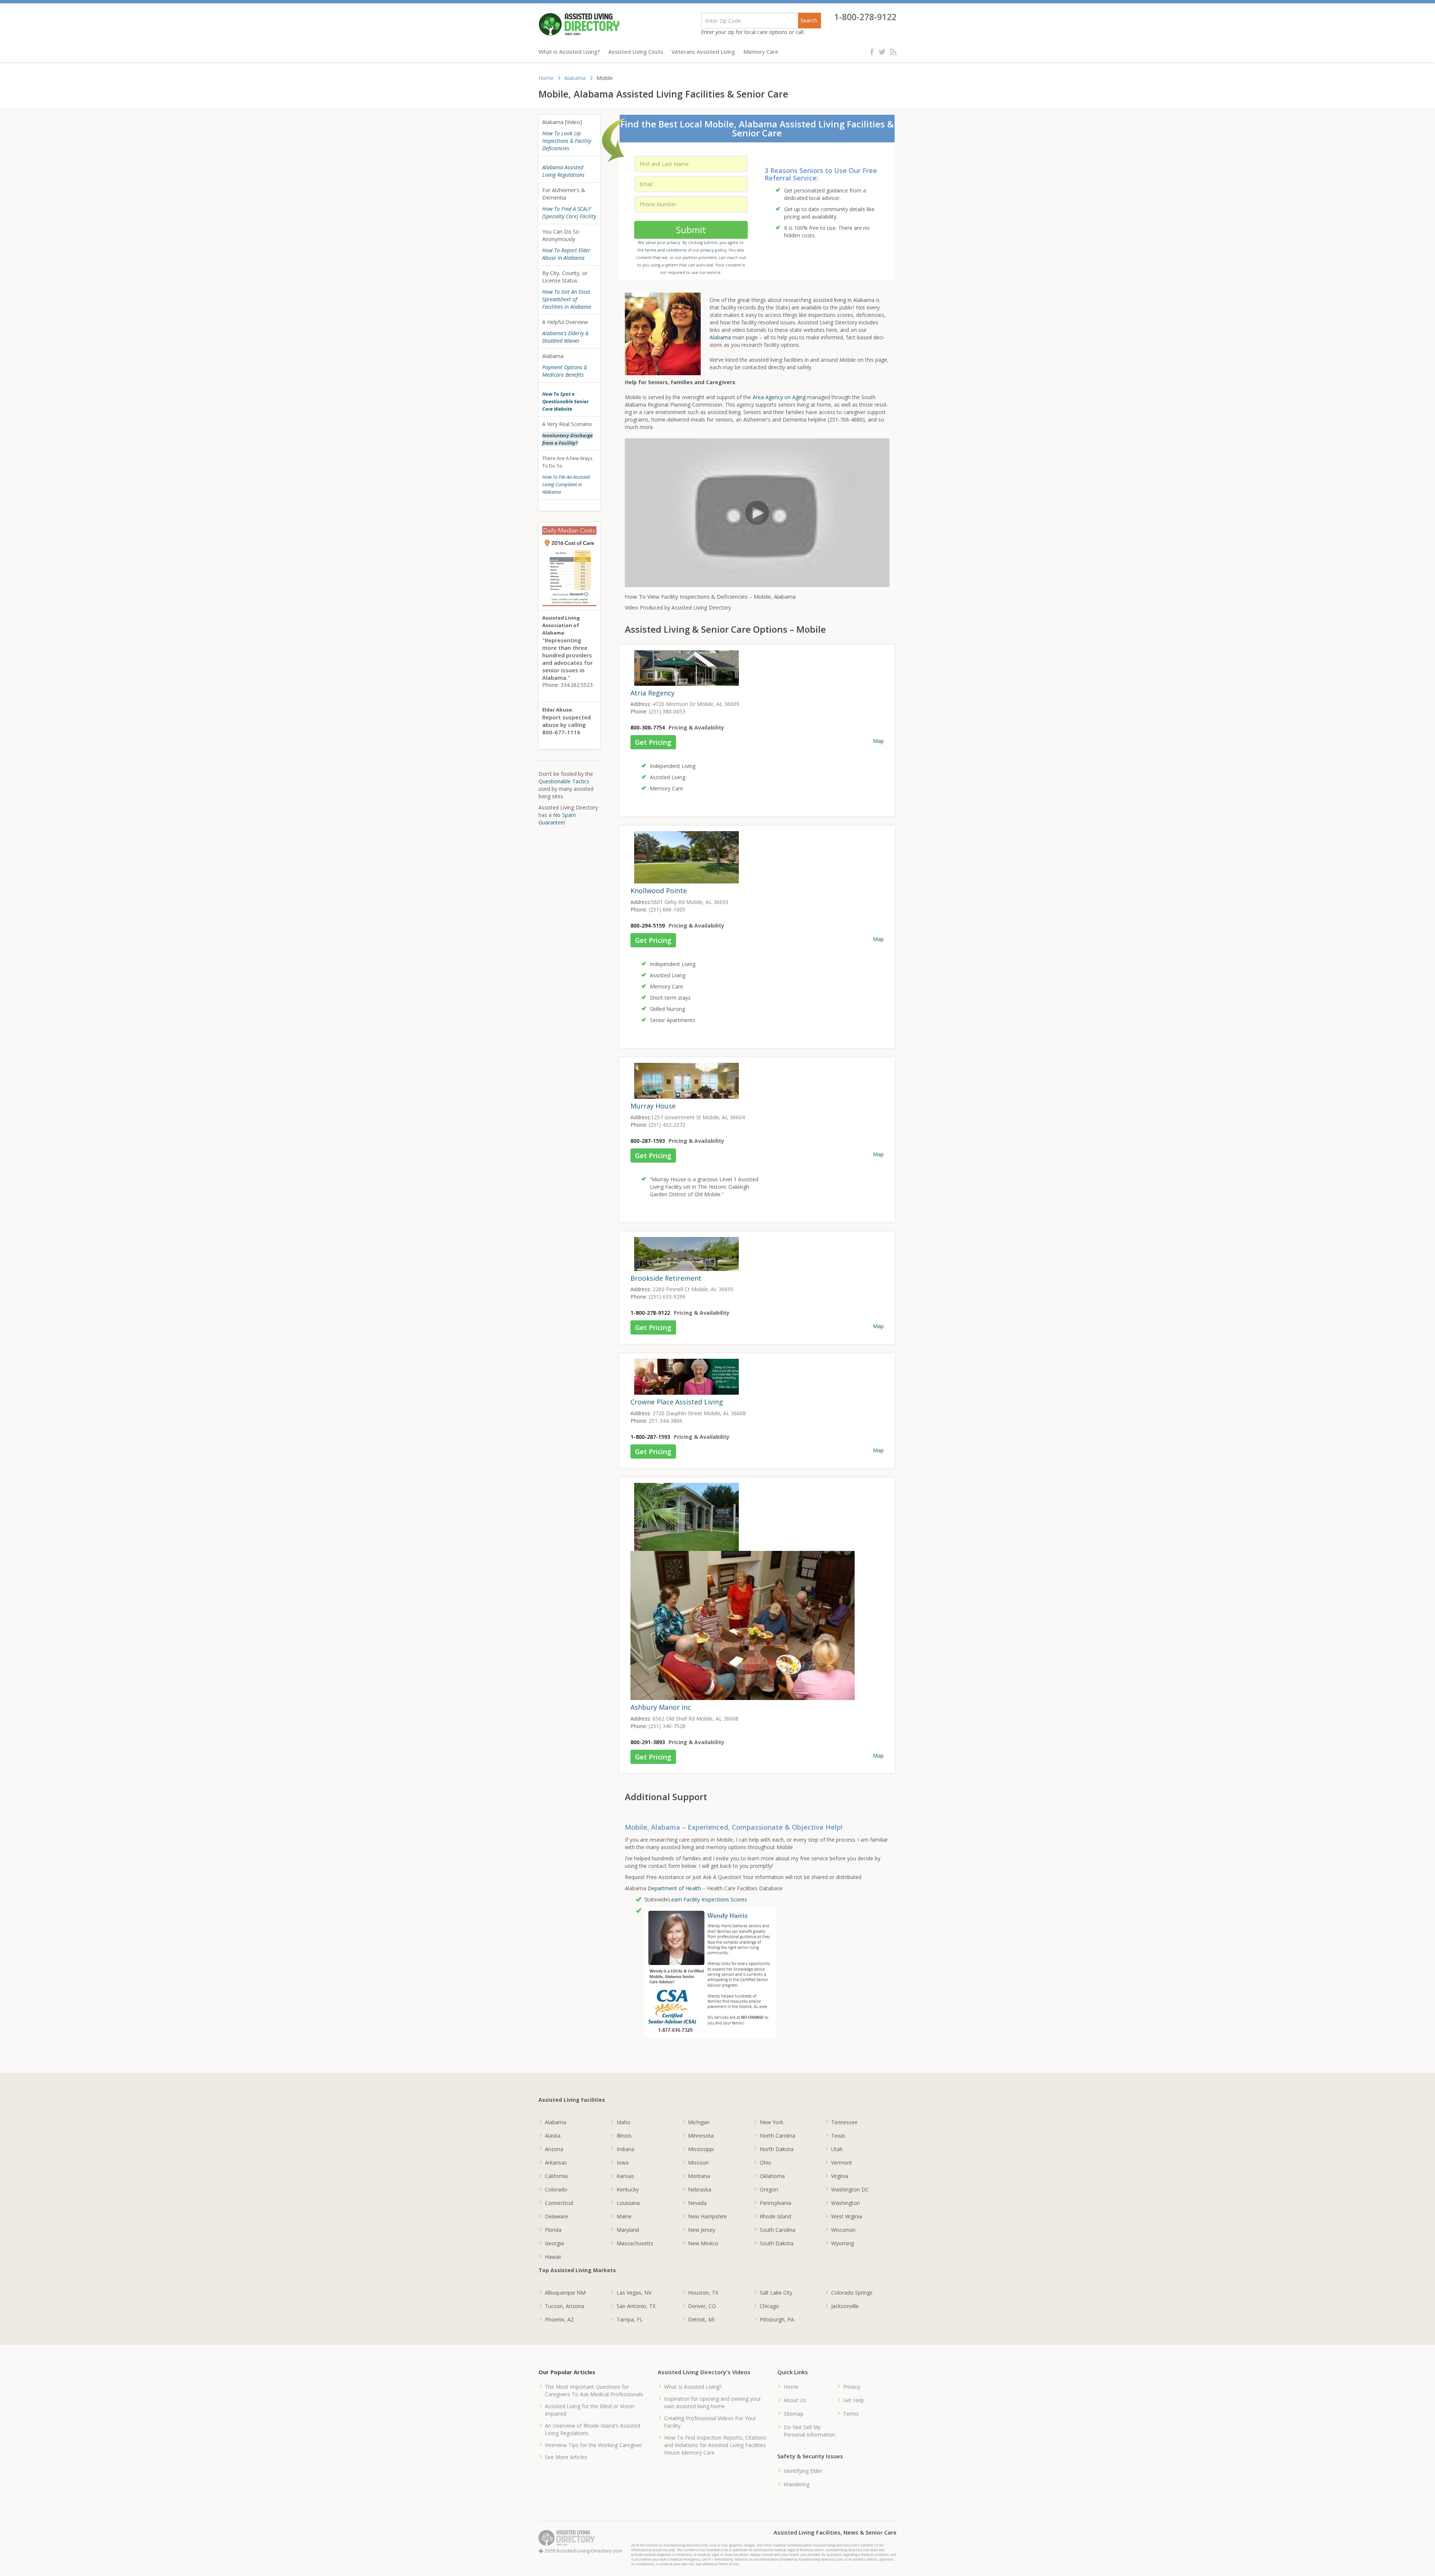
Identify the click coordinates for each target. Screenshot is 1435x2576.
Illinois (624, 2136)
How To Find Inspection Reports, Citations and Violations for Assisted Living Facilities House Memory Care (715, 2445)
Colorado (556, 2189)
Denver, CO (702, 2306)
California (556, 2176)
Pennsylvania (775, 2203)
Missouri (698, 2162)
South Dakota (777, 2243)
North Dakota (777, 2149)
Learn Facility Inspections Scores (708, 1899)
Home (546, 78)
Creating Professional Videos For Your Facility (710, 2422)
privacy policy (713, 250)
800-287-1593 (648, 1141)
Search (809, 20)
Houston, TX (703, 2293)
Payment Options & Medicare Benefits (565, 371)
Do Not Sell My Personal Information (809, 2431)
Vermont (842, 2162)
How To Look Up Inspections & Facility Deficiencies (567, 141)
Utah (837, 2149)
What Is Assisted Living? (693, 2387)
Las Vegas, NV (634, 2293)
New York (771, 2122)
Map (878, 741)
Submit (691, 230)
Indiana (625, 2149)
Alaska (553, 2136)
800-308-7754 (648, 727)
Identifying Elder (803, 2471)
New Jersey (702, 2230)
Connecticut (559, 2203)
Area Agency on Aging (779, 397)
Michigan (699, 2122)
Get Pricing (653, 742)
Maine (624, 2216)
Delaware (556, 2216)
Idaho (624, 2122)
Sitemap (794, 2414)
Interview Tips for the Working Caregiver (593, 2445)
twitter (883, 52)
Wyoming (843, 2243)
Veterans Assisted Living (703, 52)
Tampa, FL (630, 2319)
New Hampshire (707, 2216)
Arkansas (556, 2162)
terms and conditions (666, 250)
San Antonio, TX (636, 2306)
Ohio (766, 2162)
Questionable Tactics (564, 781)
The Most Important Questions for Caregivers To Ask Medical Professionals (594, 2390)
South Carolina (777, 2230)
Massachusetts (635, 2243)
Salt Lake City (776, 2293)
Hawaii (553, 2257)
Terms (851, 2414)
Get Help (854, 2400)
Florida (553, 2230)
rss (893, 52)
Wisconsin (843, 2230)
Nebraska (700, 2189)
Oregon (769, 2189)
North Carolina (777, 2136)
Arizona (554, 2149)
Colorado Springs (852, 2293)
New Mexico (703, 2243)
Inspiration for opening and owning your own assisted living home (712, 2402)
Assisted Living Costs (636, 52)
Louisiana (628, 2203)
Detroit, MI (701, 2319)
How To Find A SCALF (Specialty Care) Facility (569, 212)
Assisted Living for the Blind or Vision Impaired (590, 2410)
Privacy (852, 2387)
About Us (795, 2400)
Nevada (697, 2203)
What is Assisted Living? (569, 52)
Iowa (623, 2162)
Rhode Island (775, 2216)
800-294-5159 (648, 925)
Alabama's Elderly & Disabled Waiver (565, 337)
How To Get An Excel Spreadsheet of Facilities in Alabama (567, 299)
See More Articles (566, 2457)
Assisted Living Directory (579, 24)
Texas (838, 2136)
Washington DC (850, 2189)
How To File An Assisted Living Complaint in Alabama (566, 484)
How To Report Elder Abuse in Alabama (566, 254)
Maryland (628, 2230)
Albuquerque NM (565, 2293)
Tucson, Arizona (564, 2306)
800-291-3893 (648, 1742)
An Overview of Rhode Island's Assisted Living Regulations (592, 2429)
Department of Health (675, 1888)
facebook (874, 52)
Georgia (554, 2243)
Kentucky (628, 2189)
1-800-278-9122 (865, 17)
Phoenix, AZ (559, 2319)
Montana (699, 2176)
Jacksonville (845, 2306)
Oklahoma (772, 2176)
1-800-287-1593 (650, 1437)
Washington (845, 2203)
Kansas (625, 2176)
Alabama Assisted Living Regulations (563, 171)
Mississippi (701, 2149)
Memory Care (761, 52)
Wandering (797, 2484)
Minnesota (701, 2136)
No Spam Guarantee (557, 819)
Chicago (769, 2306)
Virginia (840, 2176)
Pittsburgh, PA (777, 2319)
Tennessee (844, 2122)
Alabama (575, 78)
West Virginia (847, 2216)
